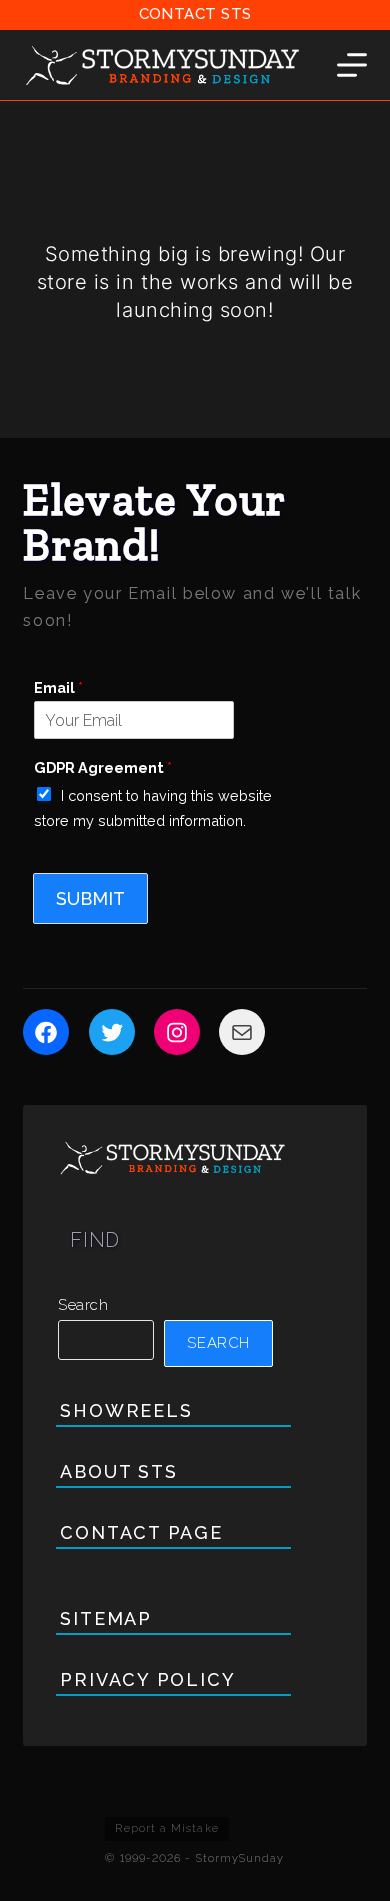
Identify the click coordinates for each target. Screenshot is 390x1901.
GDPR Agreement (103, 767)
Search (83, 1305)
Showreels (126, 1410)
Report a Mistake (166, 1828)
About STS (118, 1471)
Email (58, 687)
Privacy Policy (147, 1679)
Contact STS (195, 14)
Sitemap (105, 1618)
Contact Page (141, 1532)
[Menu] (352, 65)
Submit (90, 898)
